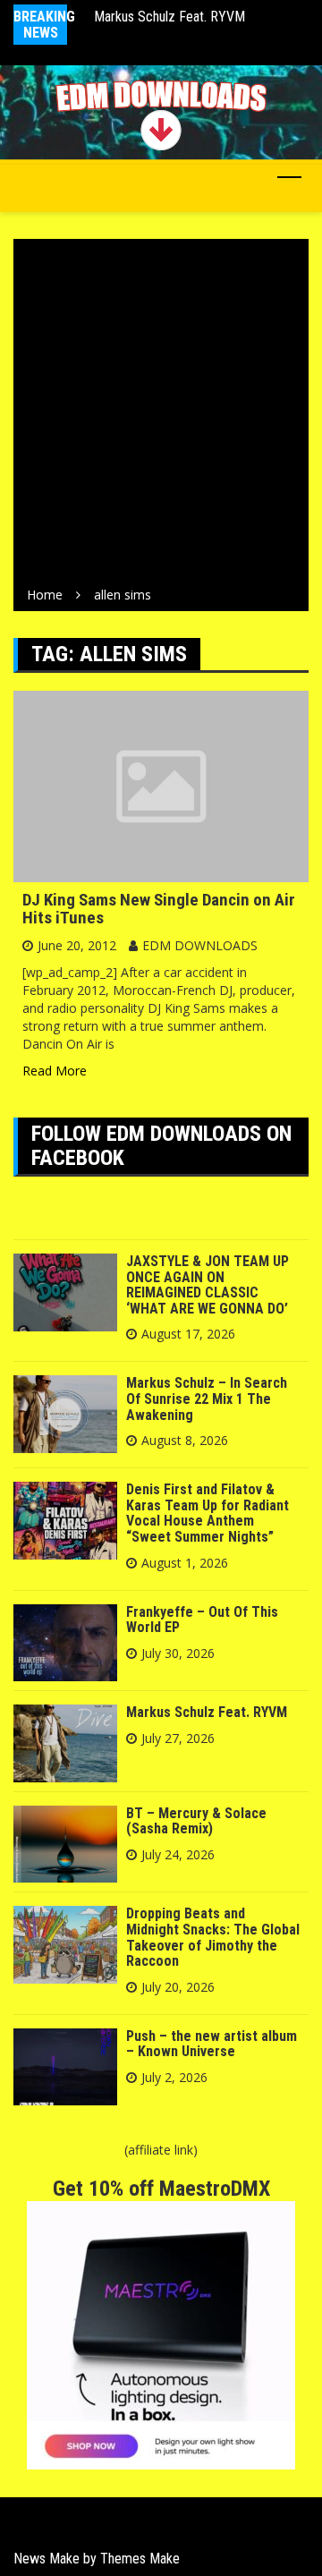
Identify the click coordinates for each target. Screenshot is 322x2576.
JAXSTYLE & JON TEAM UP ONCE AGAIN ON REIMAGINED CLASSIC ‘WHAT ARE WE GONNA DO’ (208, 1285)
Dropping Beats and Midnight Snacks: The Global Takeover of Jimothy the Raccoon (213, 1937)
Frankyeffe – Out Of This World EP (202, 1620)
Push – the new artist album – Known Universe (212, 2044)
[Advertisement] (161, 416)
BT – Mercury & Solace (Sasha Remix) (196, 1821)
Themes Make (140, 2559)
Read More (55, 1071)
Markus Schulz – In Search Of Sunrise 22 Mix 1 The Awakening (207, 1399)
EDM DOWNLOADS (200, 945)
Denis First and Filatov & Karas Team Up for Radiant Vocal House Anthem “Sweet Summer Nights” (208, 1513)
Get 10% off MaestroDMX (161, 2189)
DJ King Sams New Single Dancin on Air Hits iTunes (159, 909)
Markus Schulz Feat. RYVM (169, 17)
